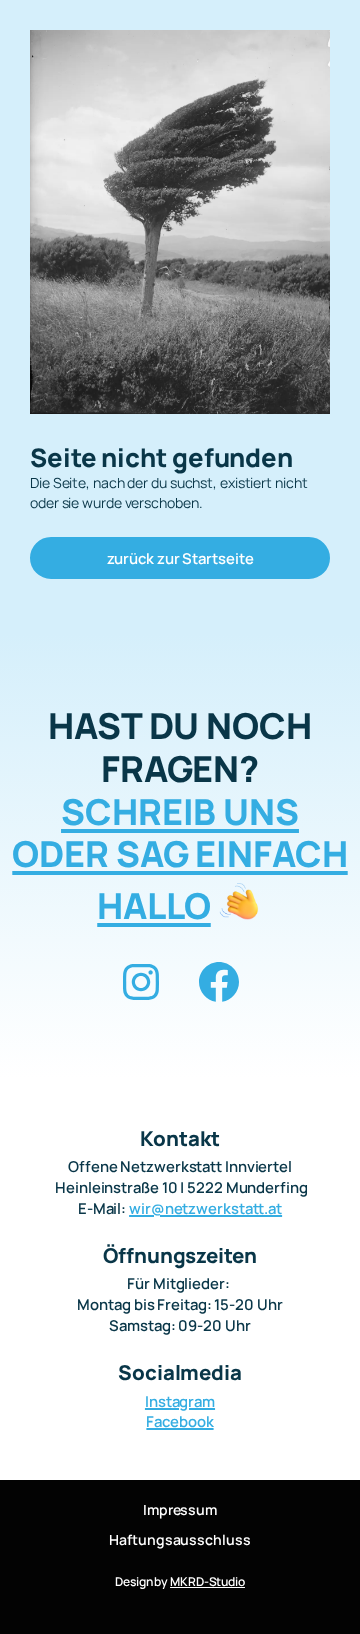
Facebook (179, 1421)
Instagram (180, 1401)
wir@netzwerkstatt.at (205, 1208)
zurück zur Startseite (180, 558)
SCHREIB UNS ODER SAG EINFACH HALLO (179, 858)
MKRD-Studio (207, 1581)
